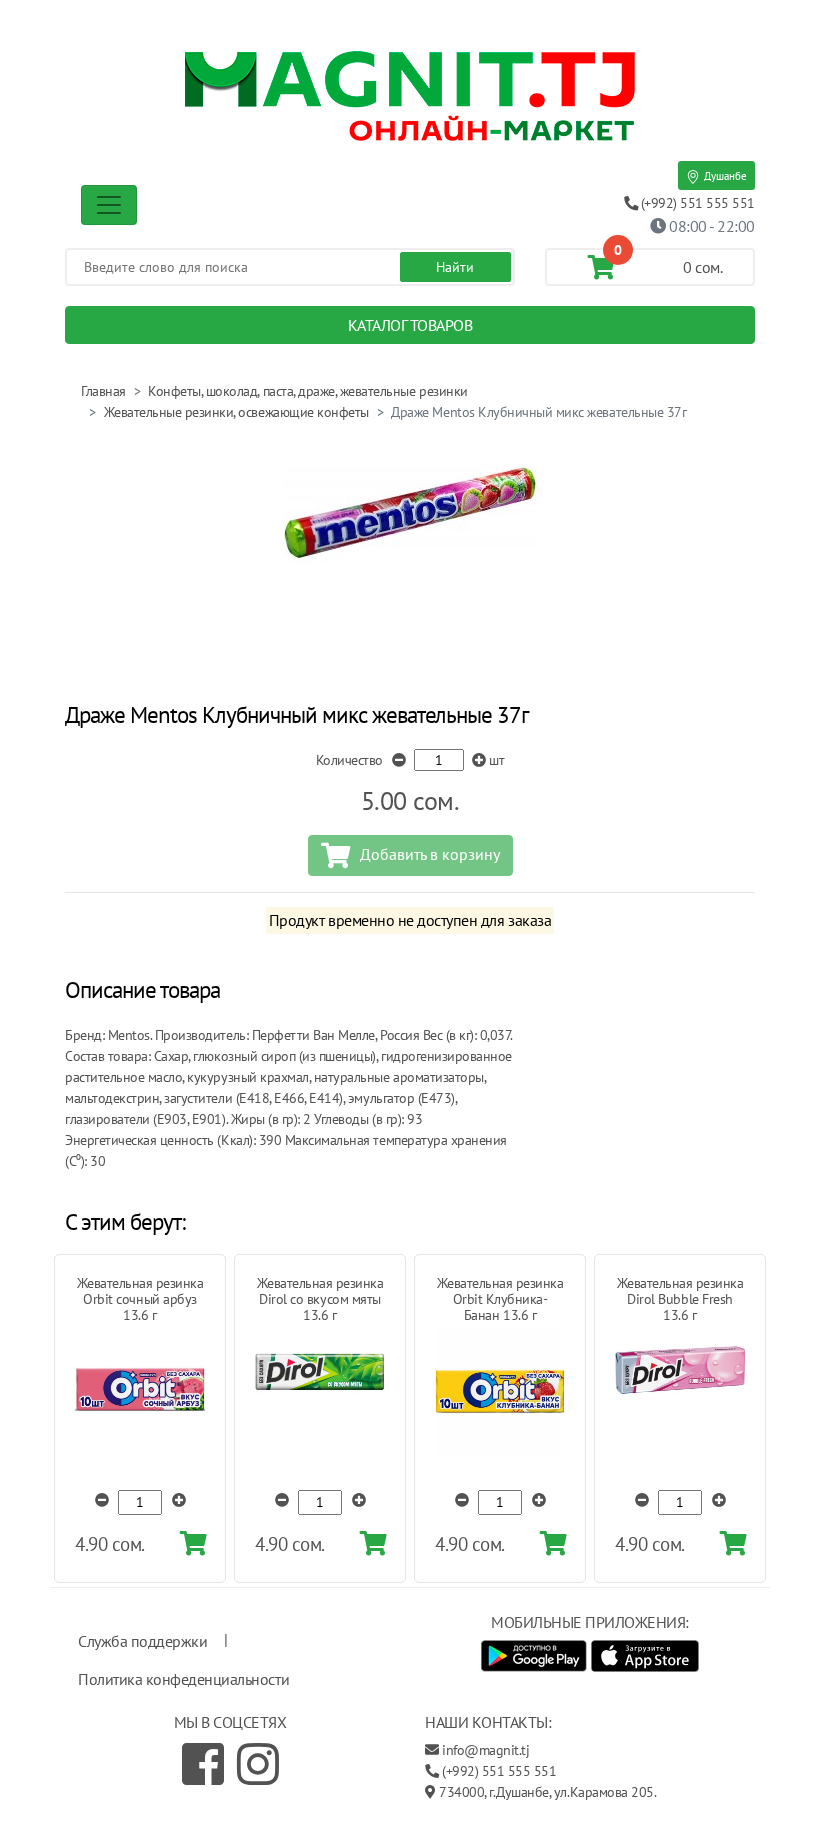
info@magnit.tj (485, 1750)
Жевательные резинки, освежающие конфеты (236, 412)
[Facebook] (203, 1764)
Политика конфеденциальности (183, 1679)
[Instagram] (258, 1764)
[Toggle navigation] (109, 205)
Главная (103, 391)
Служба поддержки (142, 1641)
